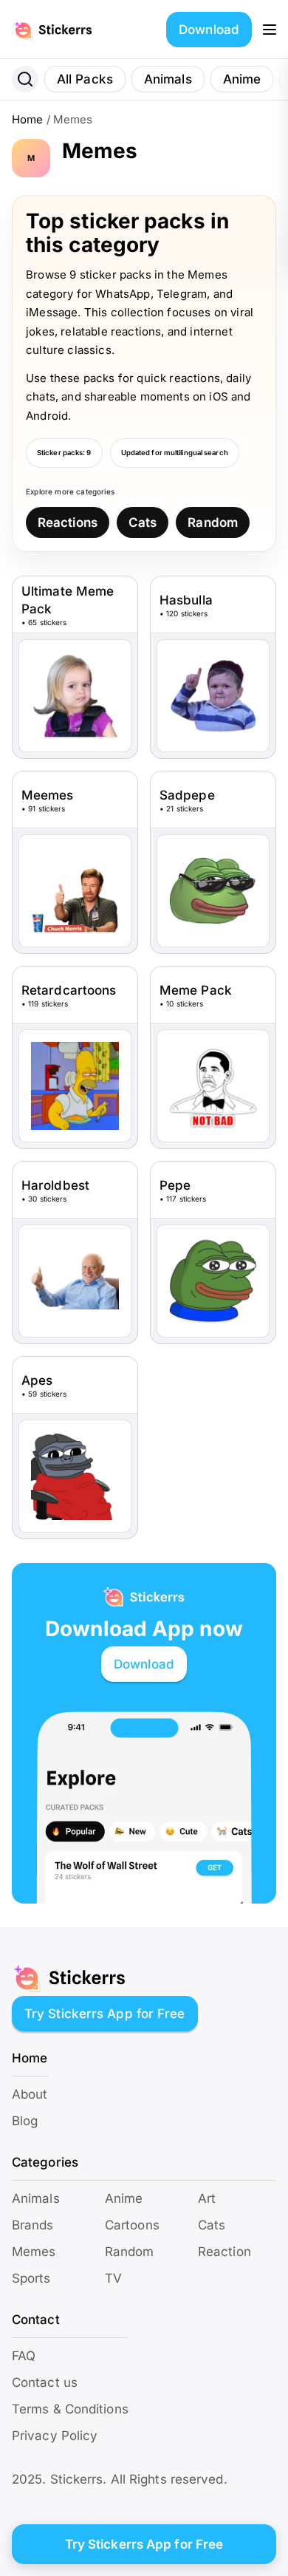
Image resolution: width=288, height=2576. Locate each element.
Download (209, 30)
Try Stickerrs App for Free (105, 2014)
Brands (33, 2225)
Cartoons (132, 2225)
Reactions (68, 522)
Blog (25, 2121)
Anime (242, 79)
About (30, 2094)
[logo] (69, 30)
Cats (143, 522)
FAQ (24, 2356)
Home (27, 119)
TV (113, 2278)
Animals (168, 79)
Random (213, 522)
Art (207, 2198)
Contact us (45, 2382)
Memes (34, 2252)
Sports (31, 2278)
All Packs (85, 79)
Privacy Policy (55, 2436)
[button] (270, 30)
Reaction (224, 2252)
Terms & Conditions (70, 2409)
